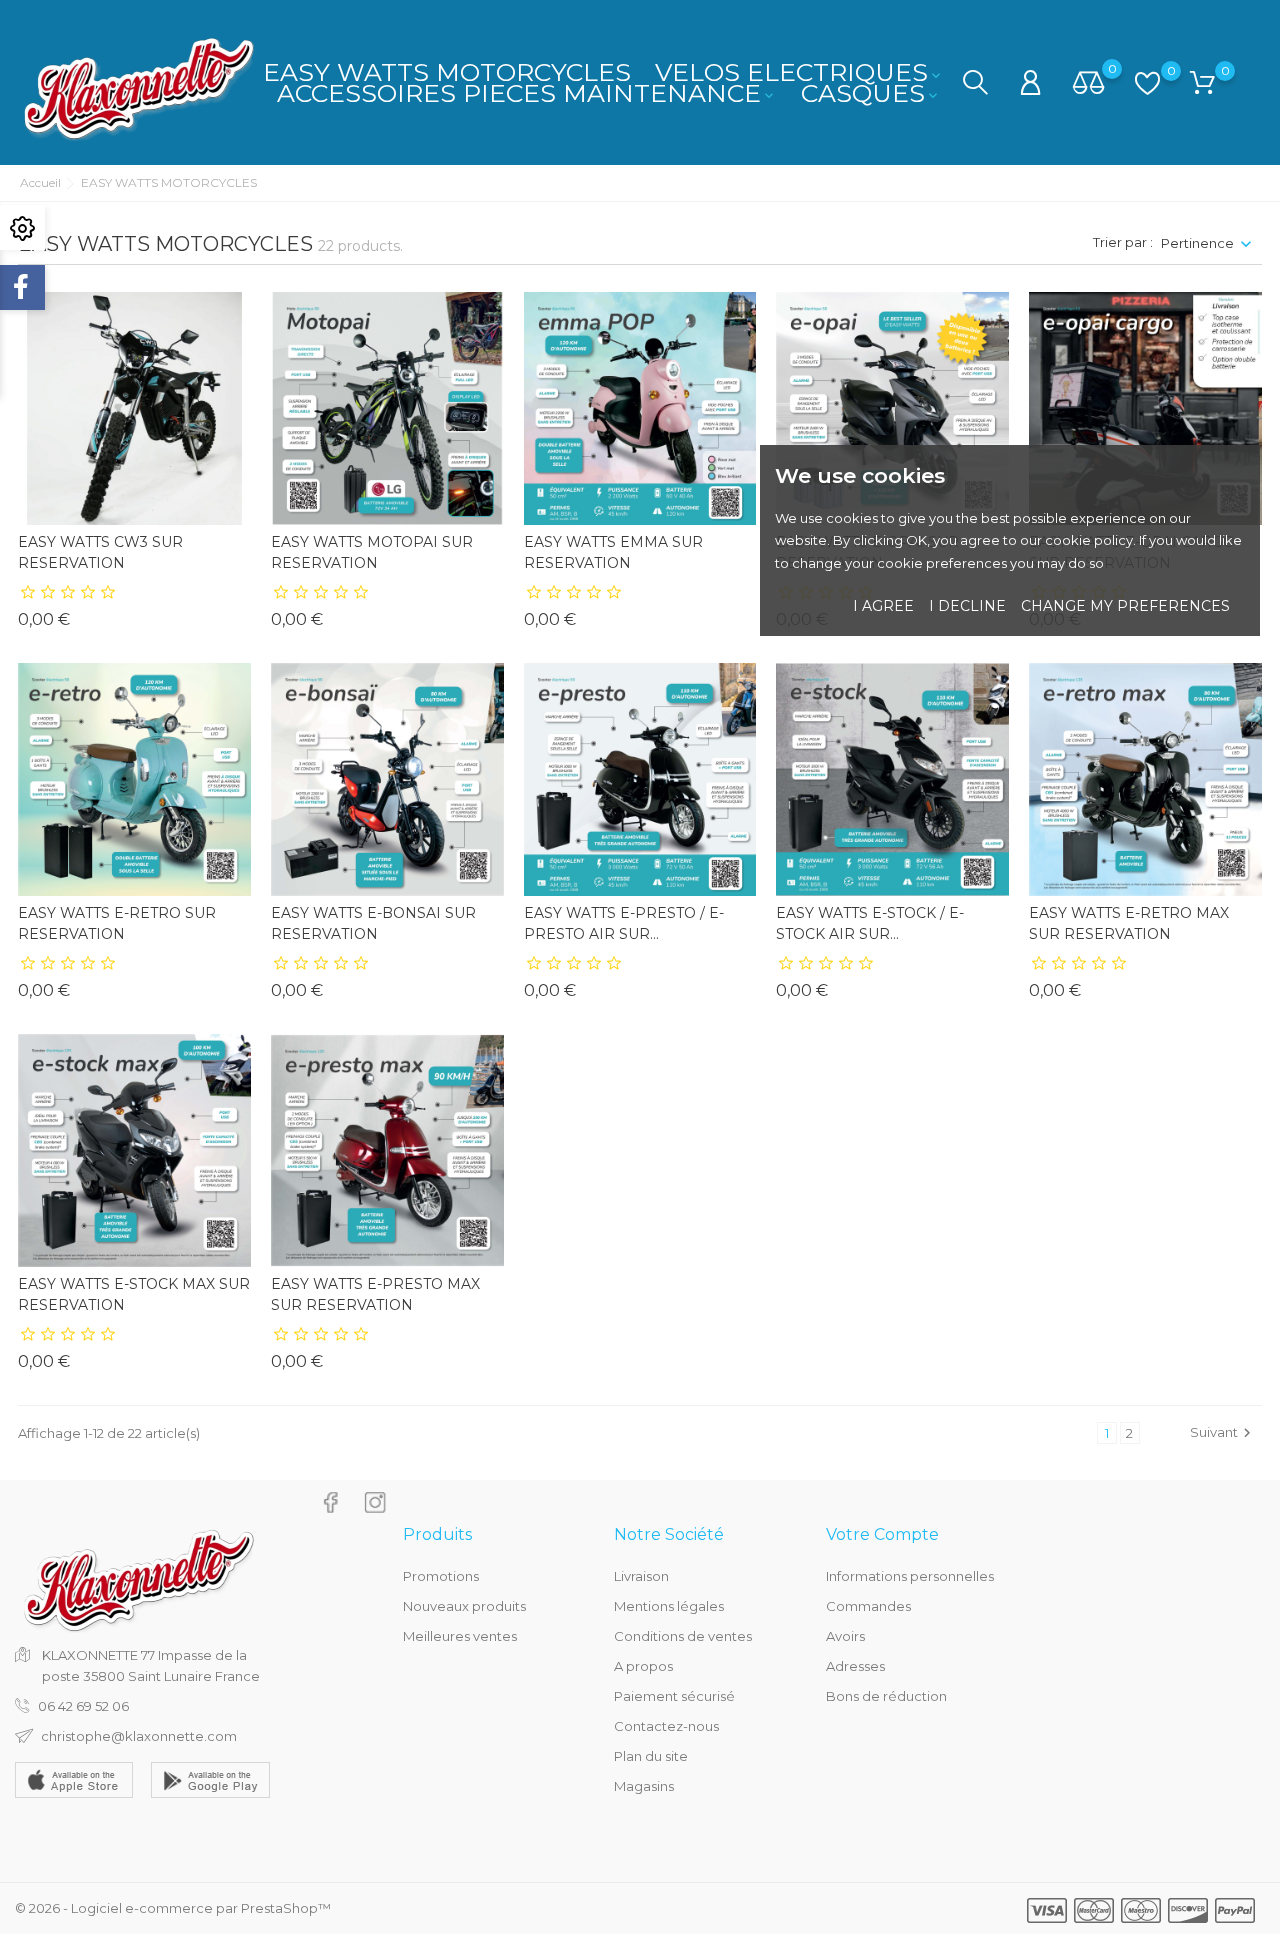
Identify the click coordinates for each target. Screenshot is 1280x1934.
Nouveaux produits (464, 1606)
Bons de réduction (886, 1696)
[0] (1089, 84)
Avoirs (845, 1636)
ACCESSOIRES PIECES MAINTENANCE (527, 93)
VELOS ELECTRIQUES (799, 72)
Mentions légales (669, 1606)
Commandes (868, 1606)
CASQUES (871, 93)
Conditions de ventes (683, 1636)
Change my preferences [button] (1125, 606)
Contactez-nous (666, 1726)
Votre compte (882, 1534)
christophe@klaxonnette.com (139, 1736)
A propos (643, 1666)
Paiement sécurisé (674, 1696)
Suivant (1223, 1433)
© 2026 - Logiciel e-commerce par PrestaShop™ (173, 1908)
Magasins (644, 1786)
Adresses (855, 1666)
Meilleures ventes (460, 1636)
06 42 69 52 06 (83, 1706)
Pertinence (1197, 243)
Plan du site (651, 1756)
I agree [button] (883, 606)
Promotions (441, 1576)
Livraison (641, 1576)
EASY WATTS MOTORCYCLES (447, 72)
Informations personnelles (910, 1576)
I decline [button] (967, 606)
